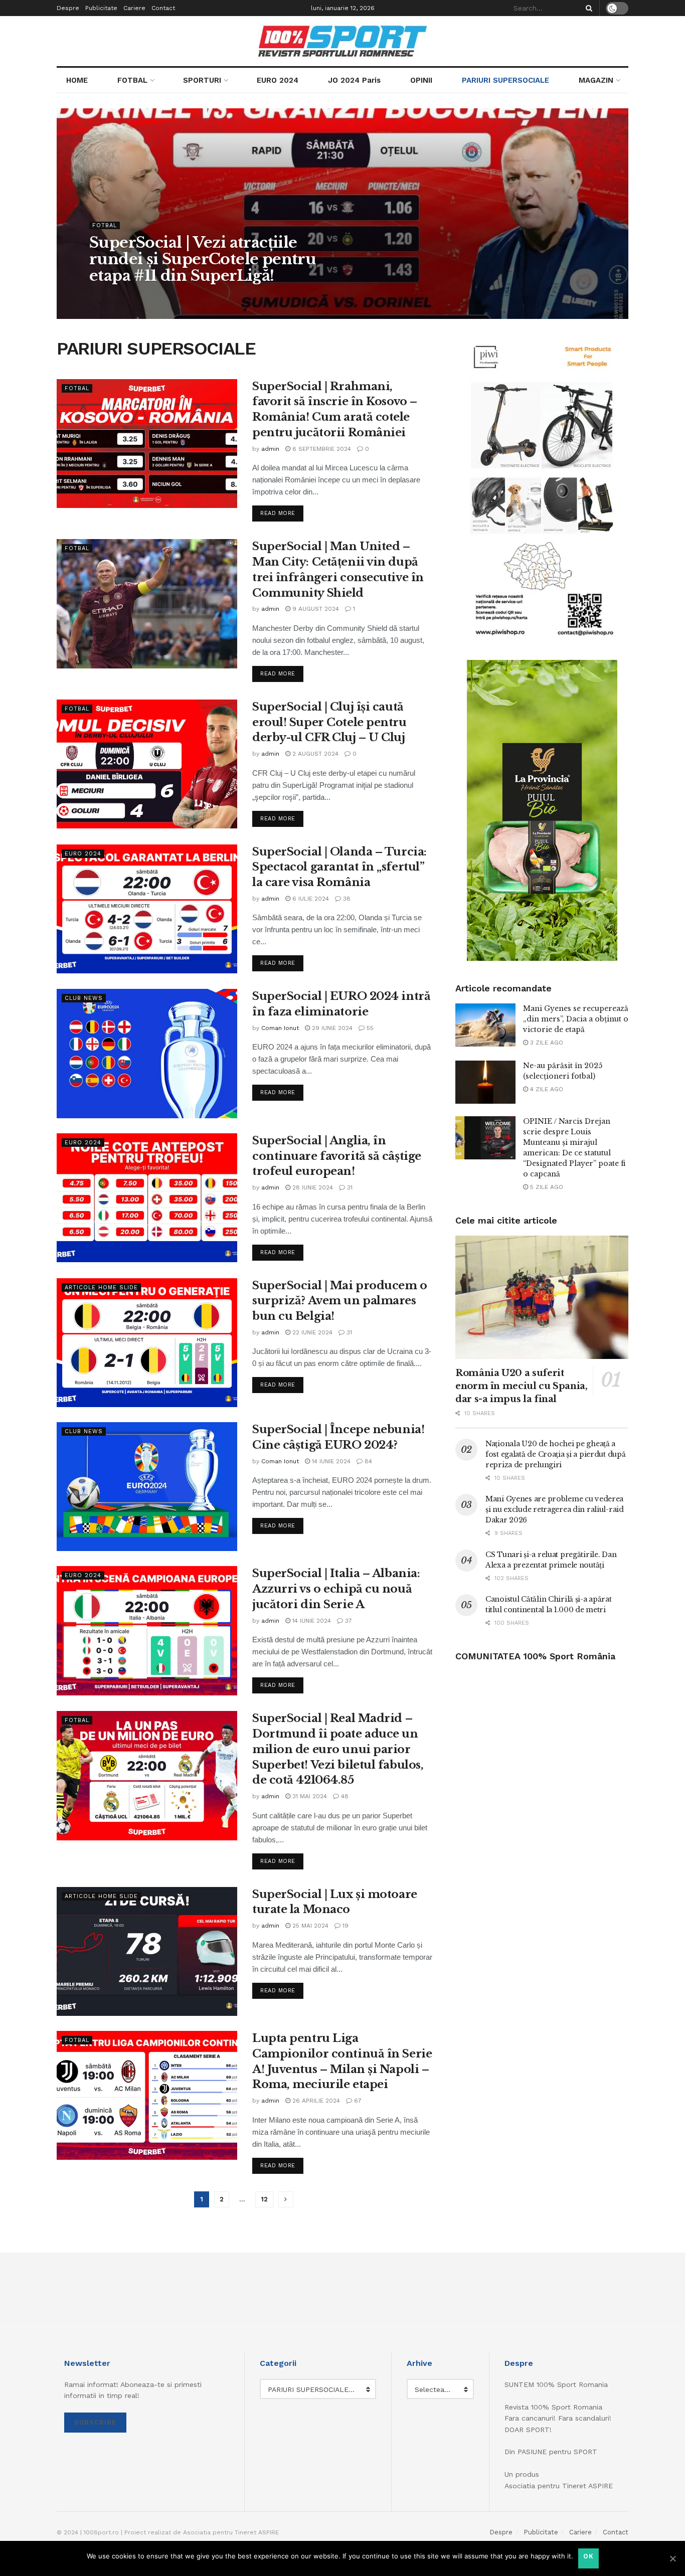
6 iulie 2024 (310, 899)
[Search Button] (587, 8)
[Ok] (672, 2558)
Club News (84, 998)
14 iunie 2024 (330, 1461)
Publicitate (101, 8)
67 (357, 2101)
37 (348, 1621)
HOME (77, 80)
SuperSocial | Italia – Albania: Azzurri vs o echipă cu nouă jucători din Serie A (336, 1589)
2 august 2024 (314, 754)
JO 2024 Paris (354, 80)
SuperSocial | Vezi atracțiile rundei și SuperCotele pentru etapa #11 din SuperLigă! (203, 259)
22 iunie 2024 (311, 1332)
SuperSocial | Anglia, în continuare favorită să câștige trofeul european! (337, 1156)
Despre (68, 8)
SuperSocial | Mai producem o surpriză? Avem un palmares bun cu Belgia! (340, 1301)
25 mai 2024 (309, 1926)
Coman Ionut (280, 1028)
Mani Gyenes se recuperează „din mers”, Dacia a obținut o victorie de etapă (576, 1019)
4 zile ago (546, 1089)
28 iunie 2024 (312, 1187)
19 (345, 1926)
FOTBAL (132, 80)
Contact (163, 8)
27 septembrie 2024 (159, 296)
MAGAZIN (596, 80)
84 (367, 1461)
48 (344, 1796)
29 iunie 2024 (331, 1028)
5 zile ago (546, 1187)
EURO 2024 (278, 80)
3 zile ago (546, 1043)
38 (346, 899)
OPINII (421, 80)
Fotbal (105, 225)
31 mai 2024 (309, 1796)
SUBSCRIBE (95, 2422)
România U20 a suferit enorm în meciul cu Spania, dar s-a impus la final (522, 1386)
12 (264, 2199)
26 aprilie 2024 (315, 2101)
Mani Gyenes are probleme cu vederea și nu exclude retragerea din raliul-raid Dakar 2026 (555, 1509)
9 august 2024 (315, 609)
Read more (278, 513)
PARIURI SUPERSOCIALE (505, 80)
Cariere (134, 8)
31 (349, 1187)
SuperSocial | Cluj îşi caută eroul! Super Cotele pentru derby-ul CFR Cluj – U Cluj (329, 722)
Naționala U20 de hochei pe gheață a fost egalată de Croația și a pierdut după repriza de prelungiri (556, 1454)
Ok (588, 2556)
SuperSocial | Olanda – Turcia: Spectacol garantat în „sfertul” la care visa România (339, 867)
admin (107, 296)
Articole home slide (101, 1287)
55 (369, 1028)
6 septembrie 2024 (321, 449)
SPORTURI (202, 80)
